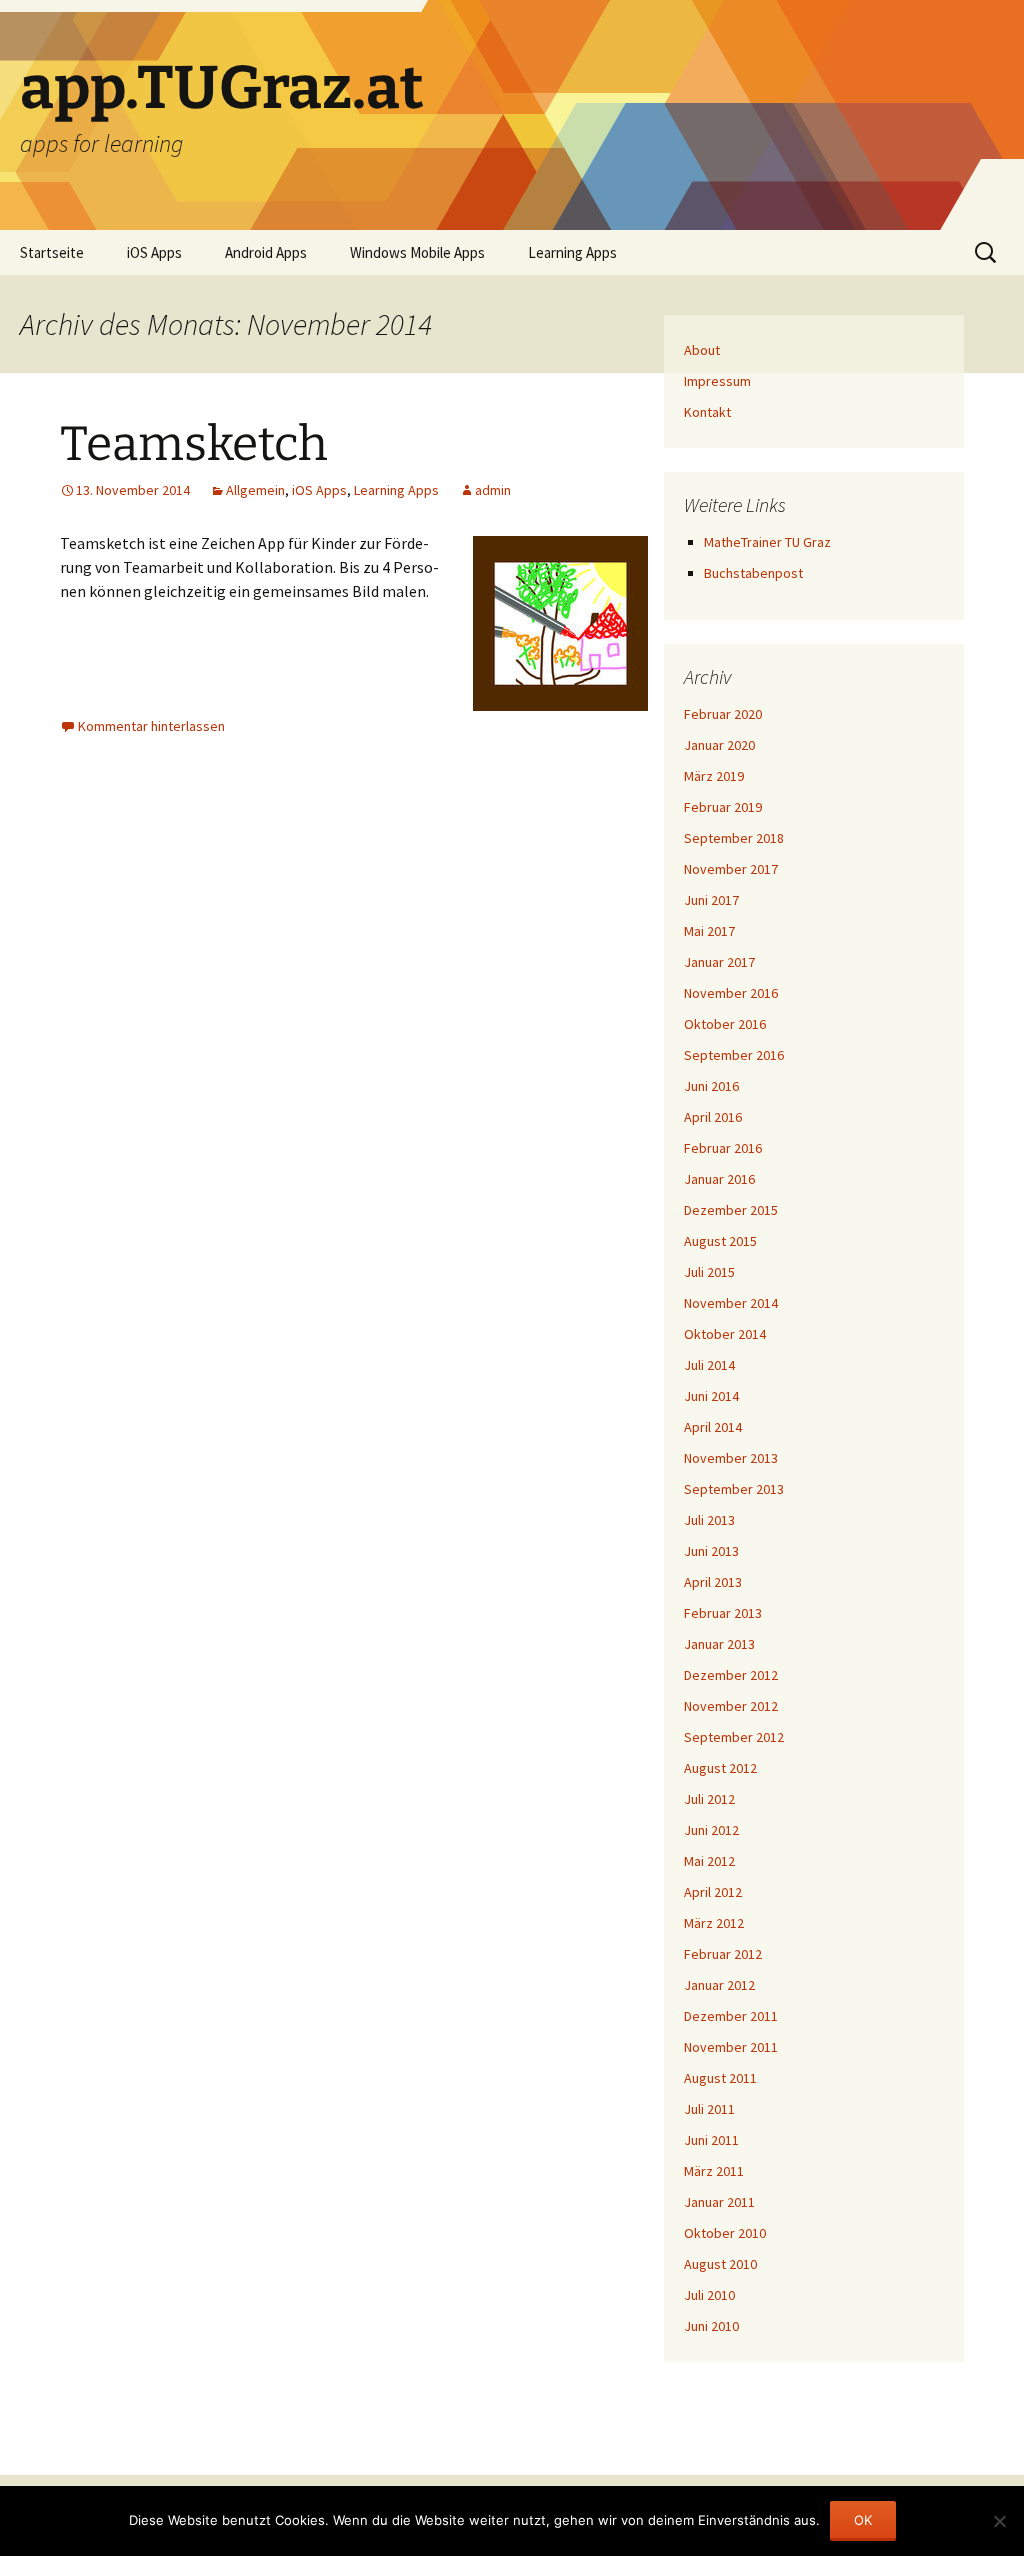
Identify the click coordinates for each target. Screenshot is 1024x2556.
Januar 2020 (719, 745)
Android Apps (266, 252)
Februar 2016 (723, 1148)
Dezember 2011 (731, 2016)
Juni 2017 (711, 900)
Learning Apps (572, 252)
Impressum (717, 381)
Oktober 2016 (725, 1024)
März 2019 (714, 776)
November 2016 (731, 993)
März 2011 (714, 2171)
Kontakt (707, 412)
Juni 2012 (711, 1830)
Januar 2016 (719, 1179)
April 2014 (713, 1427)
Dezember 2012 (731, 1675)
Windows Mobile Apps (417, 252)
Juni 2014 (711, 1396)
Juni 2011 (711, 2140)
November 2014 (731, 1303)
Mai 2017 (709, 931)
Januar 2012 (719, 1985)
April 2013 (713, 1582)
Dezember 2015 (731, 1210)
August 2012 (720, 1768)
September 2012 (734, 1737)
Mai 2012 (709, 1861)
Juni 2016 (711, 1086)
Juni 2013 (711, 1551)
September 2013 (734, 1489)
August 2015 (720, 1241)
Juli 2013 (709, 1520)
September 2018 (734, 838)
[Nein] (999, 2521)
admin (493, 490)
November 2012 (731, 1706)
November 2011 (731, 2047)
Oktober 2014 (725, 1334)
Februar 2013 (723, 1613)
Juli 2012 (709, 1799)
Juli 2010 (709, 2295)
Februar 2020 (723, 714)
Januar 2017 (719, 962)
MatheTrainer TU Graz (767, 542)
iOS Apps (154, 252)
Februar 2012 (723, 1954)
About (702, 350)
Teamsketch (194, 444)
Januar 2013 (719, 1644)
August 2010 (720, 2264)
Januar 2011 (719, 2202)
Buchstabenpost (753, 573)
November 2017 (731, 869)
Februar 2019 (723, 807)
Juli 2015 (709, 1272)
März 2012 (714, 1923)
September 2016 (734, 1055)
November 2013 (731, 1458)
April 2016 (713, 1117)
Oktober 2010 (725, 2233)
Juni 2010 (711, 2326)
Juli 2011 (709, 2109)
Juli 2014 (709, 1365)
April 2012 (713, 1892)
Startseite (52, 252)
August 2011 (720, 2078)
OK (863, 2520)
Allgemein (255, 490)
